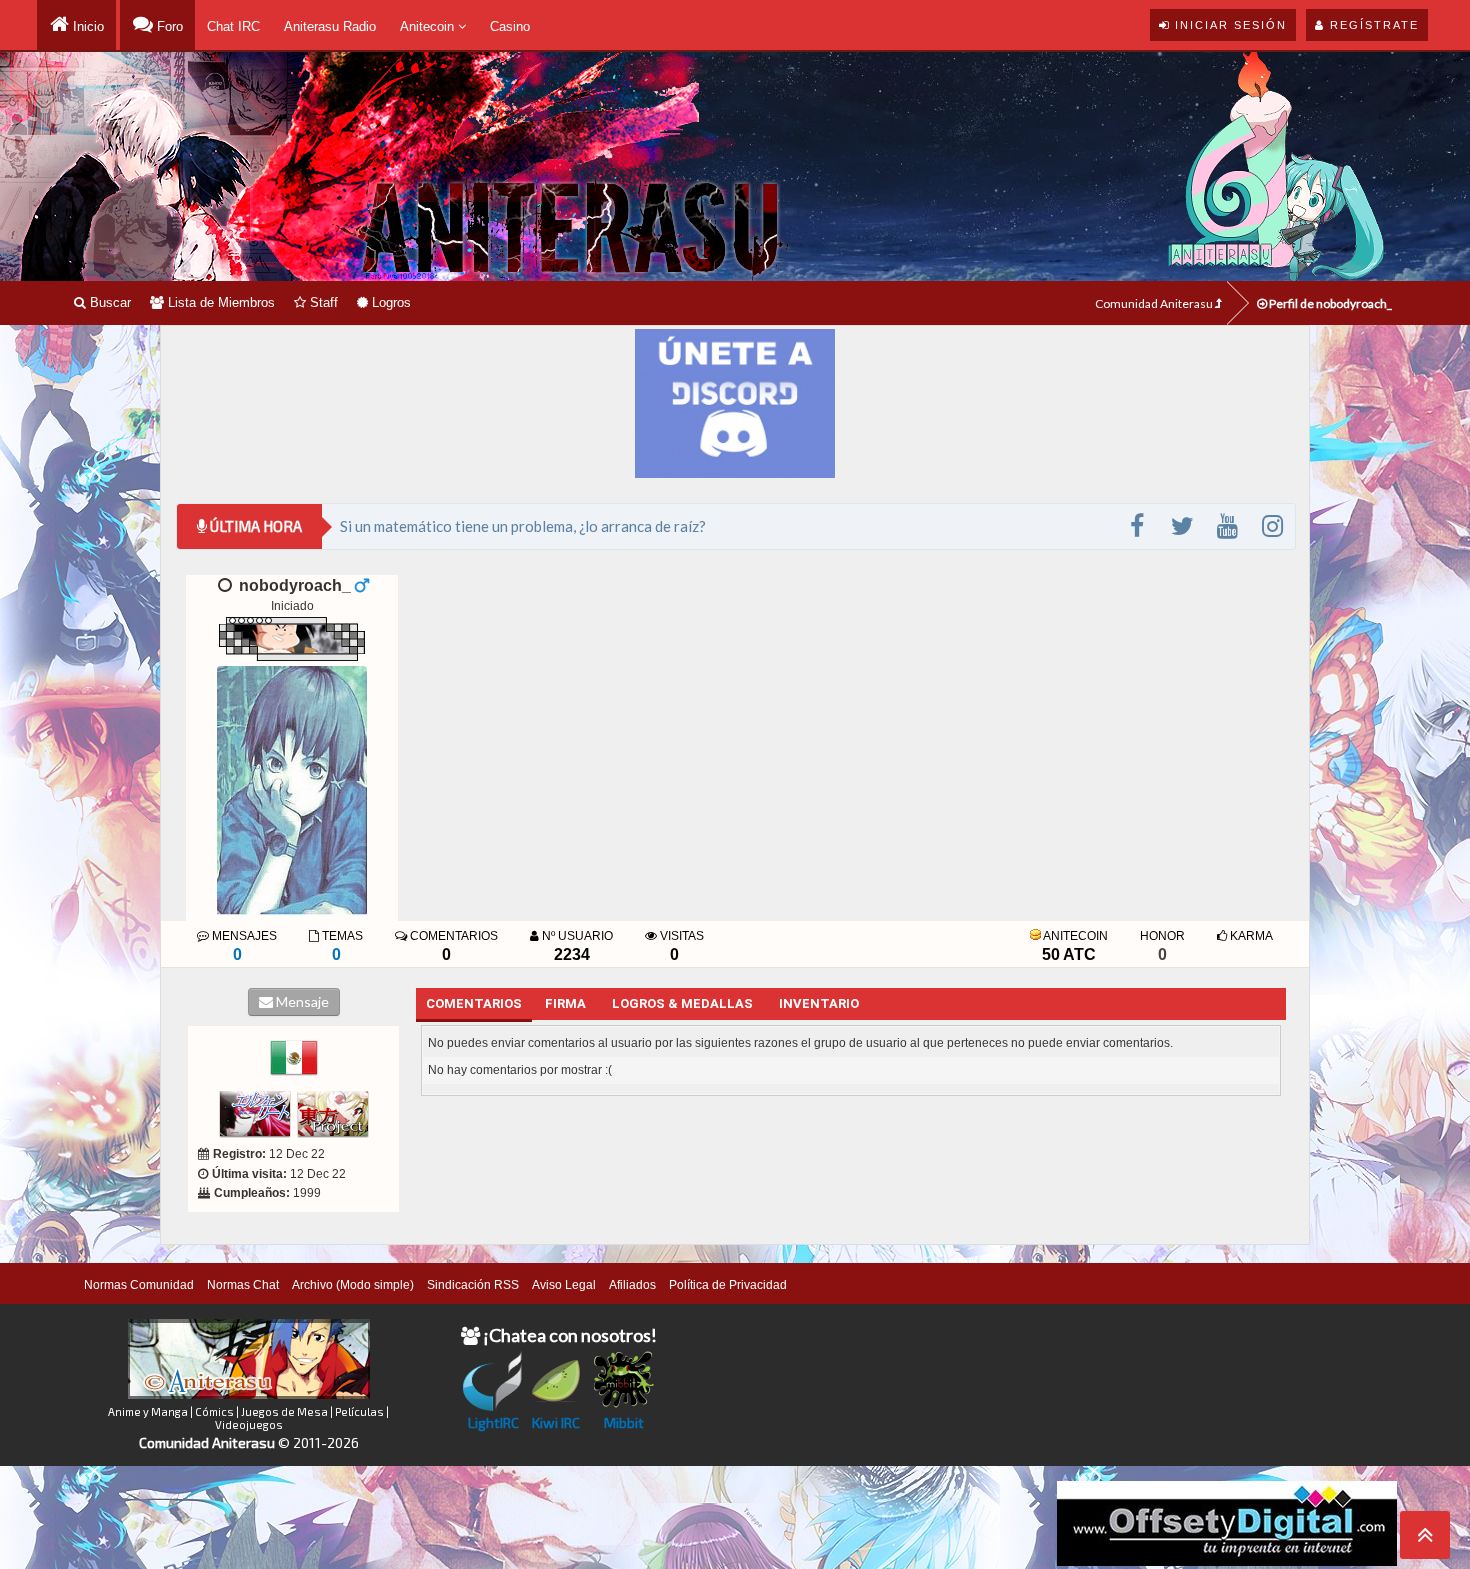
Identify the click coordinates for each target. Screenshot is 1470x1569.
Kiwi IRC (556, 1422)
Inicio (86, 26)
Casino (510, 26)
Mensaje (301, 1001)
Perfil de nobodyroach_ (1329, 303)
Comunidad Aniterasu (1155, 303)
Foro (168, 26)
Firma (565, 1003)
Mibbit (624, 1422)
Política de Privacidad (728, 1285)
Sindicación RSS (473, 1285)
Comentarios (474, 1003)
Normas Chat (243, 1285)
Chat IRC (233, 26)
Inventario (819, 1003)
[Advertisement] (804, 1516)
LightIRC (493, 1422)
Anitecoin (429, 26)
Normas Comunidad (139, 1285)
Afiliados (632, 1285)
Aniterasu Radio (330, 26)
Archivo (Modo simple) (353, 1285)
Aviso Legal (564, 1285)
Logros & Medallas (682, 1003)
